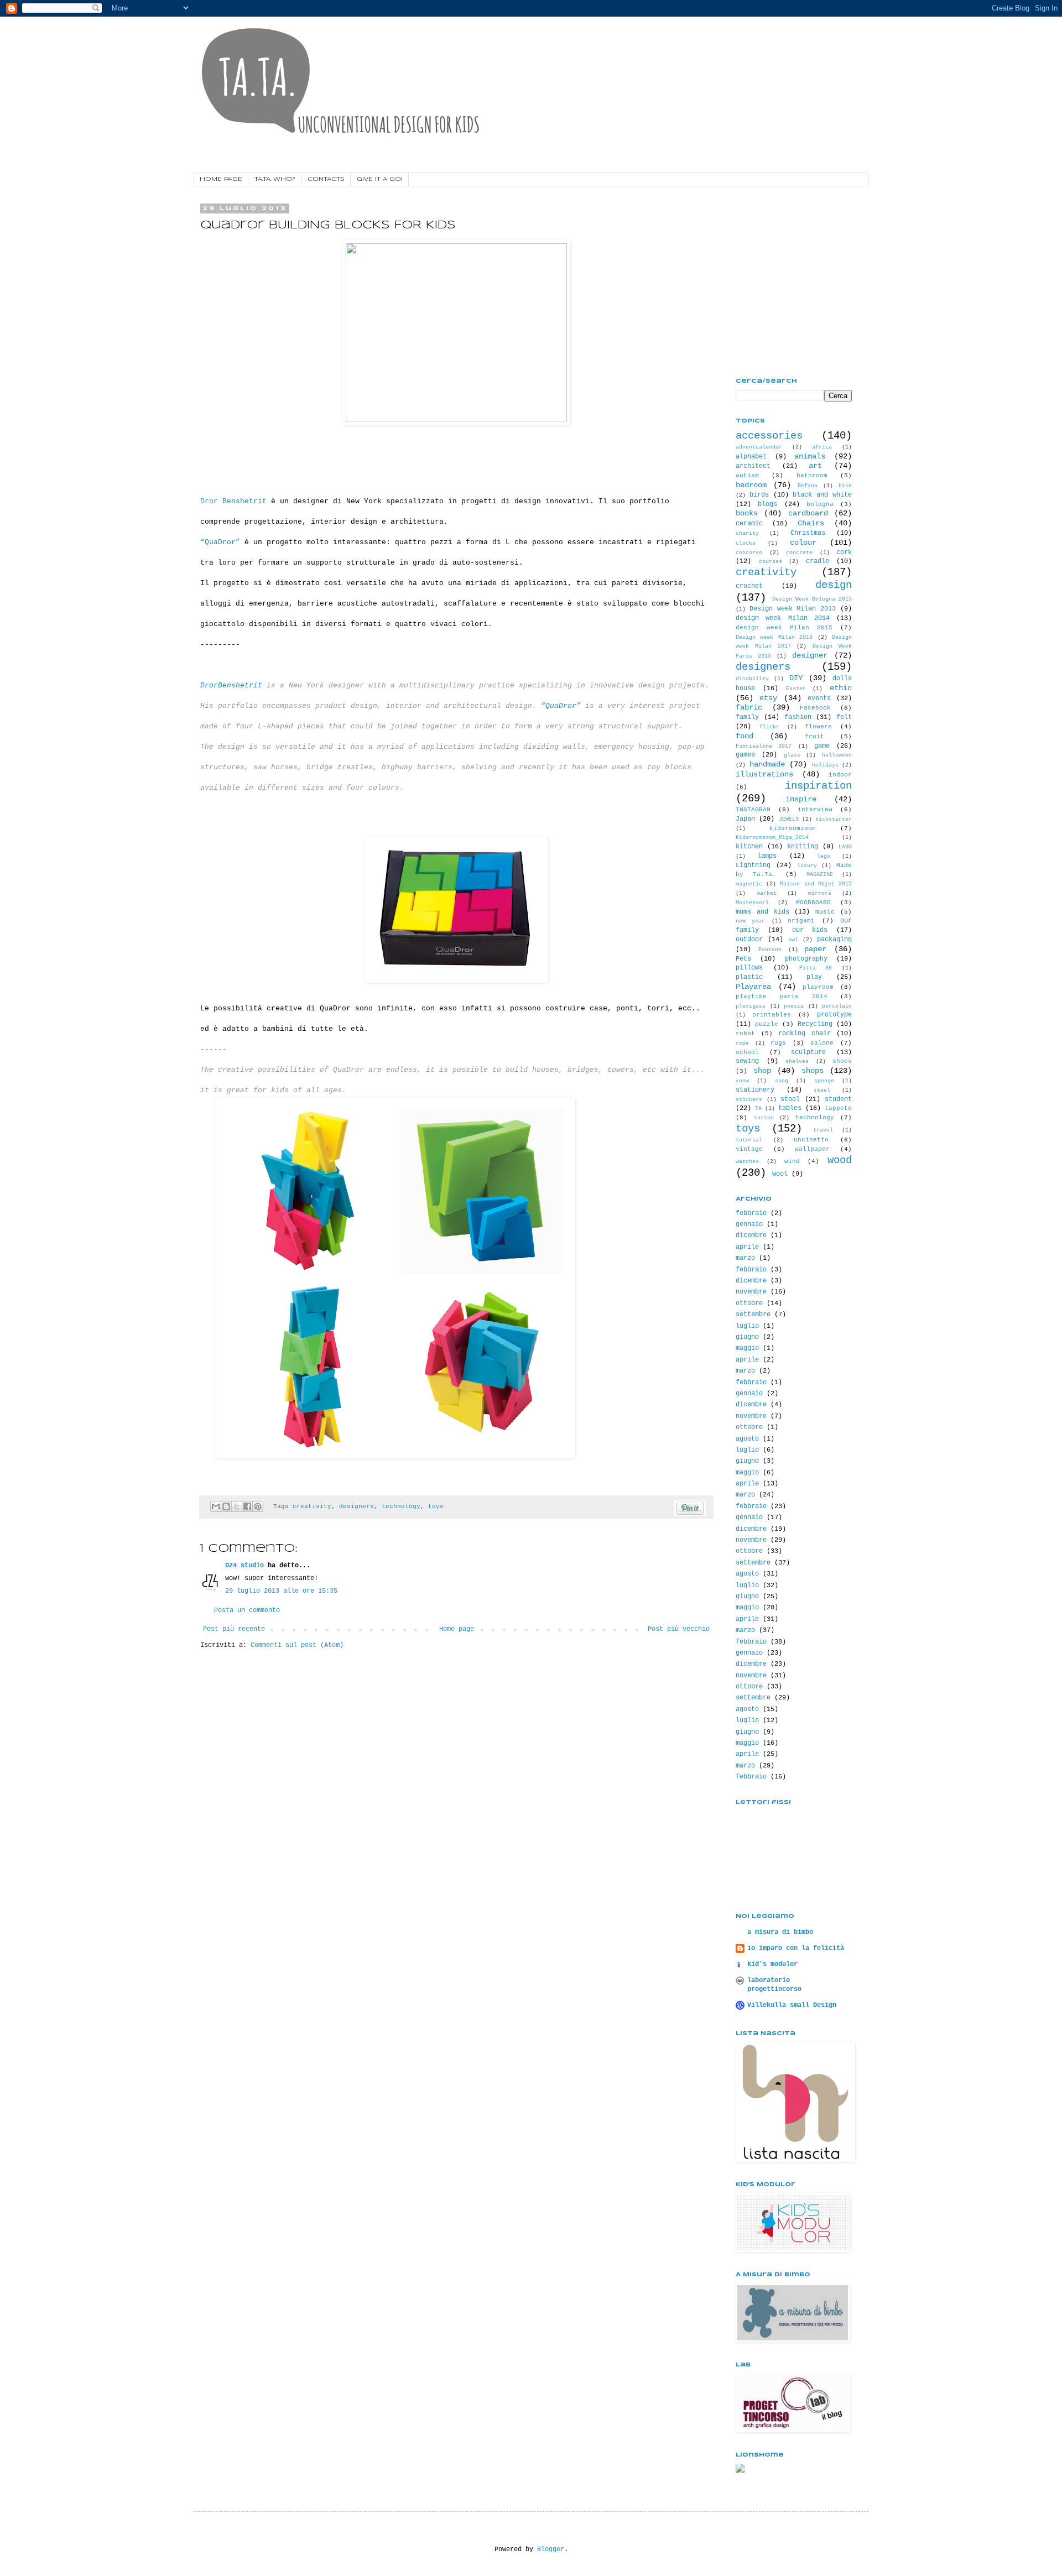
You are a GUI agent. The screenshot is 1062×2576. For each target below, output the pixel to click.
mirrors (820, 893)
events (819, 698)
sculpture (808, 1052)
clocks (746, 543)
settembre (753, 1315)
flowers (818, 727)
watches (747, 1162)
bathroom (812, 476)
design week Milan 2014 (783, 618)
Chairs (811, 523)
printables (772, 1015)
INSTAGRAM (753, 810)
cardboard (808, 513)
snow (742, 1081)
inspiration (818, 786)
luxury (807, 866)
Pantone (770, 950)
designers (356, 1506)
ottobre (749, 1303)
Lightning (753, 865)
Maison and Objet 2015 (816, 884)
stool (790, 1099)
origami (801, 921)
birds (759, 495)
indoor (840, 775)
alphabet (751, 457)
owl (793, 940)
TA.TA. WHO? (275, 179)
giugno (747, 1337)
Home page (457, 1629)
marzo (745, 1258)
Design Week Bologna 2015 (812, 599)
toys (436, 1506)
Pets (743, 959)
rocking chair (805, 1034)
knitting (803, 847)
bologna (820, 504)
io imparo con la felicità (796, 1948)
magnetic (749, 884)
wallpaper (812, 1149)
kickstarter (834, 819)
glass (792, 755)
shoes (842, 1061)
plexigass (751, 1006)
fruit (814, 737)
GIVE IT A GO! (380, 179)
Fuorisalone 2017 (764, 746)
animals (810, 456)
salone (822, 1043)
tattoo (764, 1118)
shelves (797, 1062)
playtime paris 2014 (782, 997)
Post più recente (234, 1629)
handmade (767, 764)
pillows (749, 968)
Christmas (808, 533)
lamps (767, 856)
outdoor (749, 940)
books (747, 513)
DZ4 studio (244, 1566)
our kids (810, 930)
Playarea (753, 987)
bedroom (751, 485)
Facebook (815, 708)
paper (815, 949)
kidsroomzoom (793, 828)
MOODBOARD (813, 903)
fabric (749, 707)
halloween (837, 755)
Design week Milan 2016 (774, 637)
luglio (747, 1326)
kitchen (749, 847)
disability (752, 679)
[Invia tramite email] (216, 1506)
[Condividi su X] (237, 1506)
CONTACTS (326, 179)
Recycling (815, 1024)
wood (840, 1160)
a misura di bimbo (780, 1932)
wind (792, 1161)
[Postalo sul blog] (226, 1506)
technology (401, 1506)
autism (747, 476)
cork (844, 552)
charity (747, 533)
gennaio (749, 1224)
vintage (749, 1149)
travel (823, 1130)
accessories (769, 436)
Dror (209, 501)
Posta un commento (247, 1610)
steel (822, 1090)
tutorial (749, 1140)
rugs (778, 1043)
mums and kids (762, 912)
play (814, 977)
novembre (751, 1292)
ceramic (749, 524)
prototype (834, 1015)
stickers (749, 1100)
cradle (818, 561)
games (745, 755)
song (782, 1081)
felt (844, 717)
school (747, 1052)
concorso (749, 553)
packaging (834, 940)
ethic (841, 688)
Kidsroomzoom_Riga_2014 (772, 838)
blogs (767, 504)
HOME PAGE (221, 179)
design (834, 585)
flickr (769, 727)
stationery (755, 1090)
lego (824, 856)
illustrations (764, 774)
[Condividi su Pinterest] (258, 1506)
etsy (768, 698)
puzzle (767, 1024)
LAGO (845, 847)
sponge (824, 1081)
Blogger (551, 2549)
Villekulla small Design (792, 2005)
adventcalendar (759, 447)
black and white (822, 495)
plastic (749, 977)
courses (771, 562)
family (747, 717)
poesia (794, 1006)
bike (845, 486)
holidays (825, 765)
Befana (808, 486)
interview (815, 810)
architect (753, 466)
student (838, 1099)
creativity (312, 1506)
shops (813, 1071)
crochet (749, 586)
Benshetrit (242, 501)
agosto (747, 1439)
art (815, 466)
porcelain (837, 1006)
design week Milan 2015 (784, 628)
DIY (796, 678)
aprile (747, 1247)
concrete (799, 553)
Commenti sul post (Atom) (297, 1645)
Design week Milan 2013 (793, 609)
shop (762, 1071)
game (822, 746)
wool (780, 1174)
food (745, 736)
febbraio (751, 1213)
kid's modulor (772, 1964)
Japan (745, 819)
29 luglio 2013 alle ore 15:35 (281, 1591)
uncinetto (811, 1140)
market (767, 893)
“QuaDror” (220, 542)
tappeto (838, 1108)
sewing (747, 1061)
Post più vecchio (679, 1629)
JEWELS (789, 819)
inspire (801, 799)
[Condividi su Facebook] (247, 1506)
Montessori (752, 903)
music (825, 912)
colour (803, 543)
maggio (747, 1348)
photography (806, 959)
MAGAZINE (820, 875)
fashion (798, 717)
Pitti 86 (816, 968)
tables (790, 1108)
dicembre (751, 1235)
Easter (796, 689)
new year (750, 921)
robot (745, 1034)
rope (742, 1043)
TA (758, 1109)
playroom (818, 987)
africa (822, 447)
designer (810, 655)
